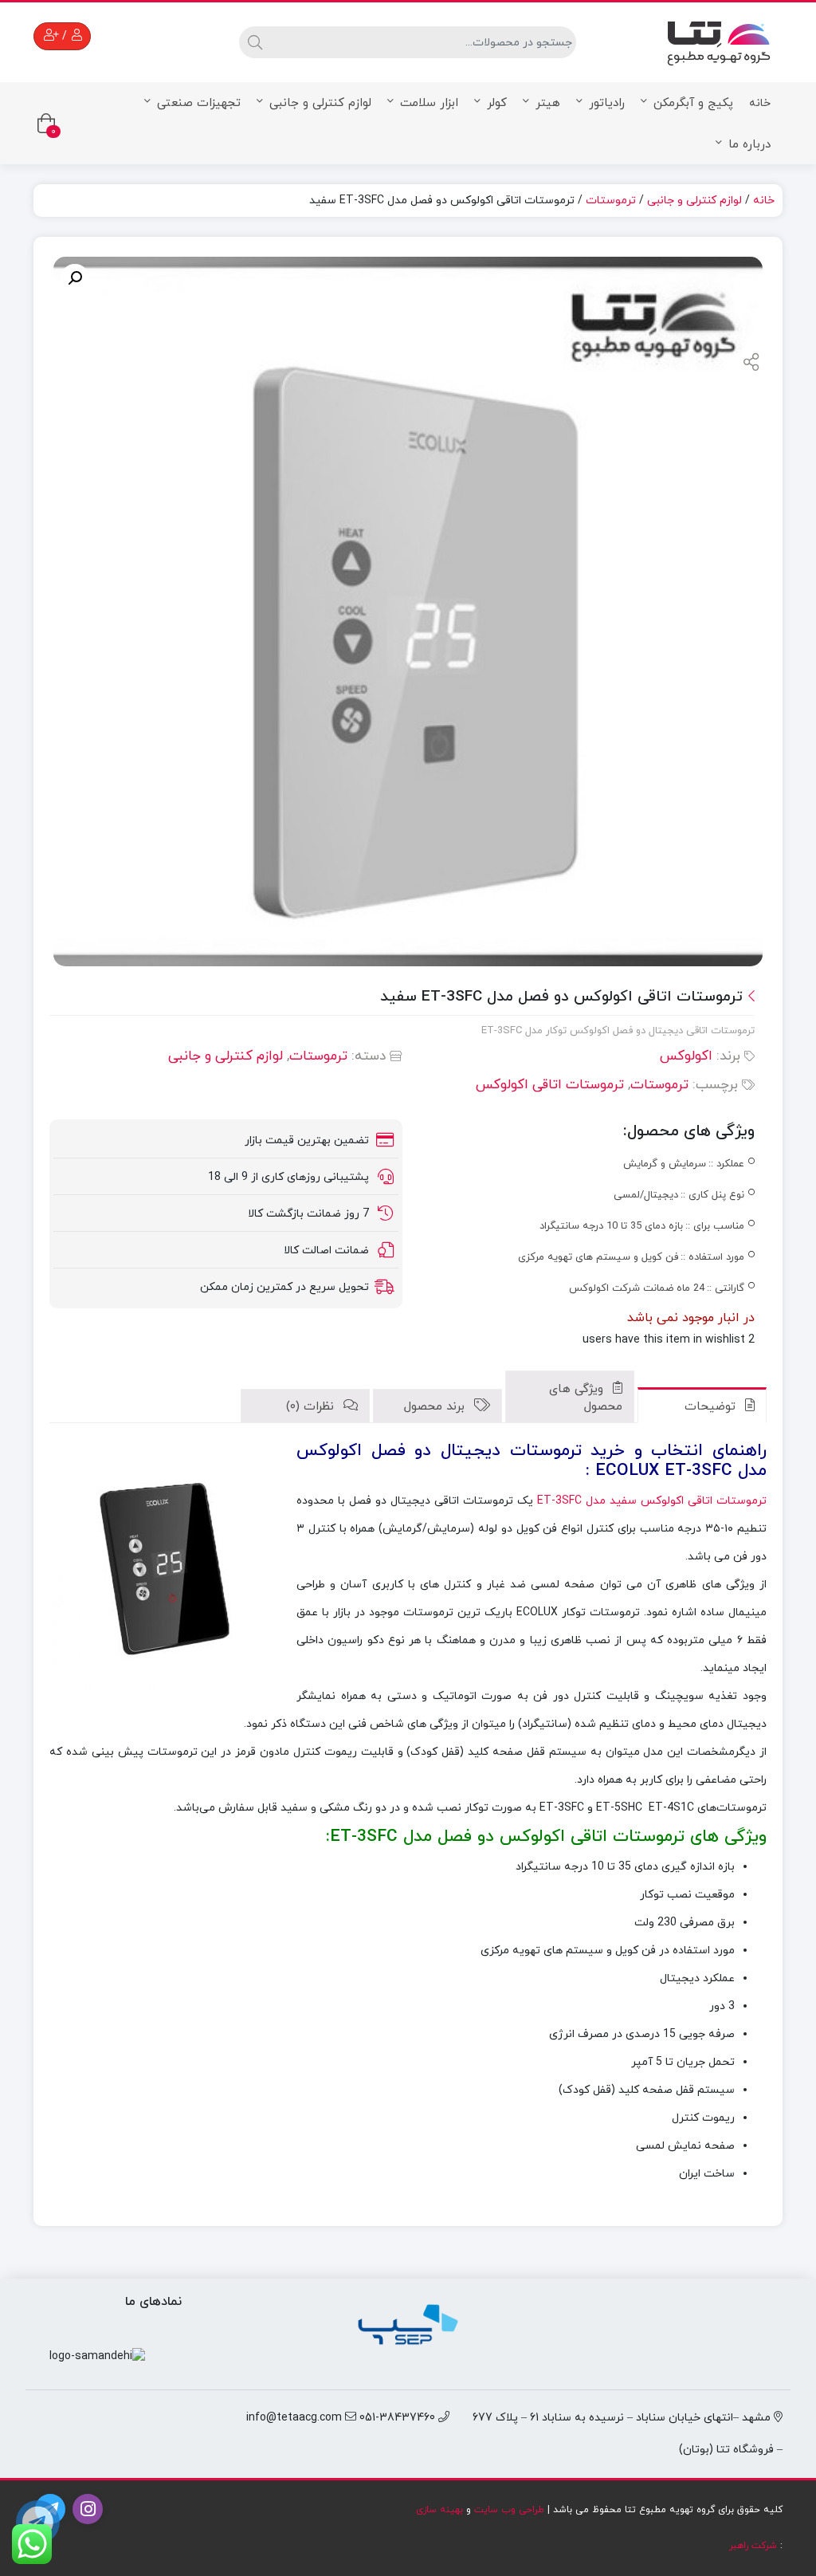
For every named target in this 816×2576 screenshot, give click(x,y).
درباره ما (749, 145)
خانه (760, 103)
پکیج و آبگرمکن (693, 103)
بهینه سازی (439, 2510)
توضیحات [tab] (712, 1407)
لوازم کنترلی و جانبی (320, 103)
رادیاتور (607, 103)
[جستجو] (253, 42)
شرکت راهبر (753, 2546)
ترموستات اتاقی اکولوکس (550, 1085)
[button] (75, 278)
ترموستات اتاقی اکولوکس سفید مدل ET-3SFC (652, 1501)
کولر (497, 103)
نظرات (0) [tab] (312, 1407)
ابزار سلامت (429, 103)
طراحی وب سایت (509, 2510)
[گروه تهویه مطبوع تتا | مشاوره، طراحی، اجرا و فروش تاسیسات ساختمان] (719, 39)
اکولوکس (686, 1056)
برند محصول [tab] (436, 1407)
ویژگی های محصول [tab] (586, 1398)
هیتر (548, 103)
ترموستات (611, 201)
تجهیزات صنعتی (199, 103)
